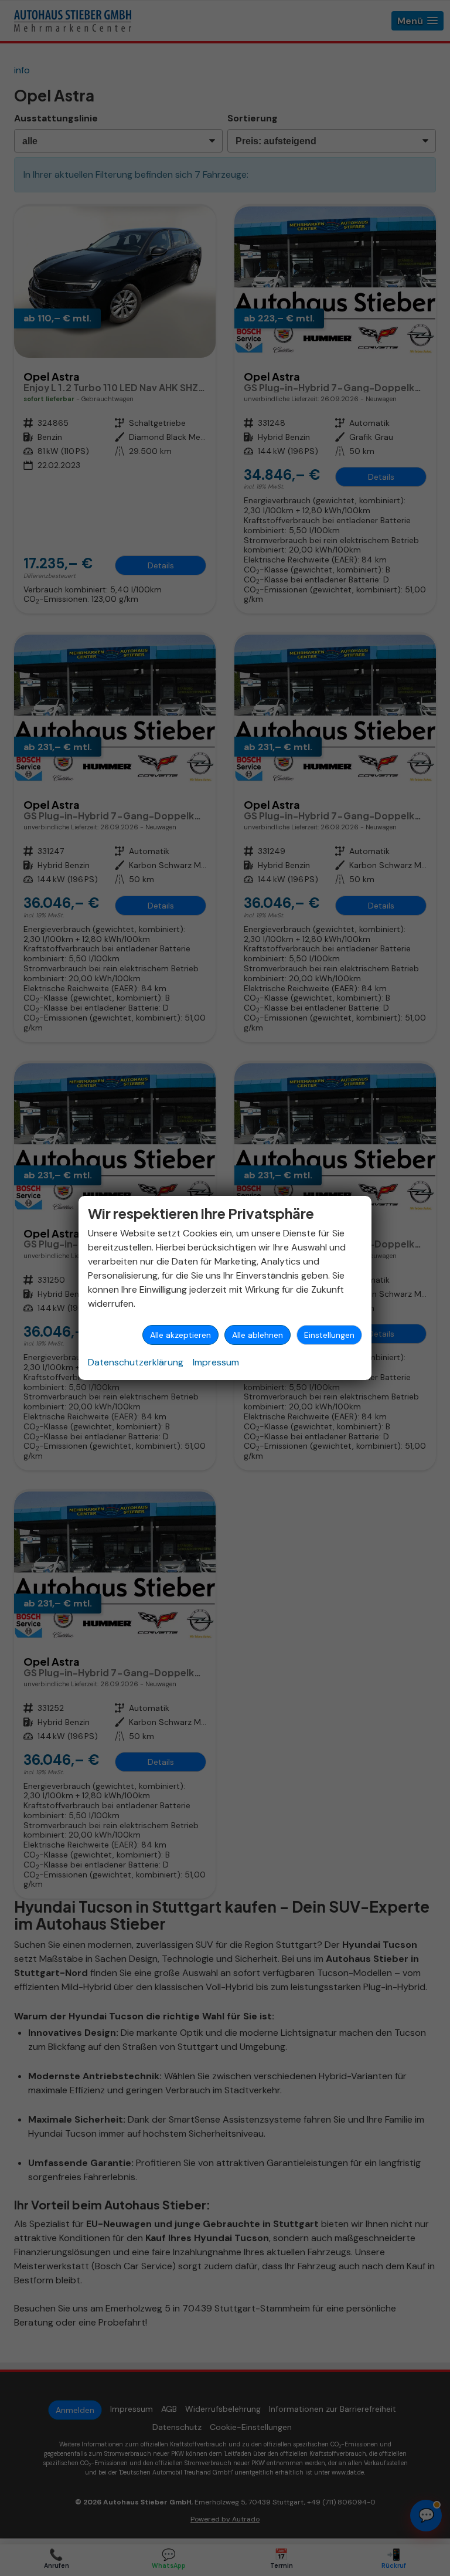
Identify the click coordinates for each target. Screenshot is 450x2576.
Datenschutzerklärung (136, 1362)
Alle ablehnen (258, 1335)
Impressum (216, 1362)
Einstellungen (329, 1335)
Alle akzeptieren (180, 1335)
